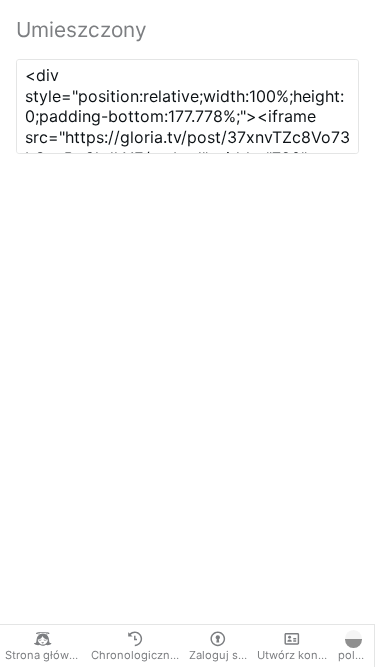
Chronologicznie (135, 655)
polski (354, 655)
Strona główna (43, 655)
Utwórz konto (293, 655)
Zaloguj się (218, 655)
